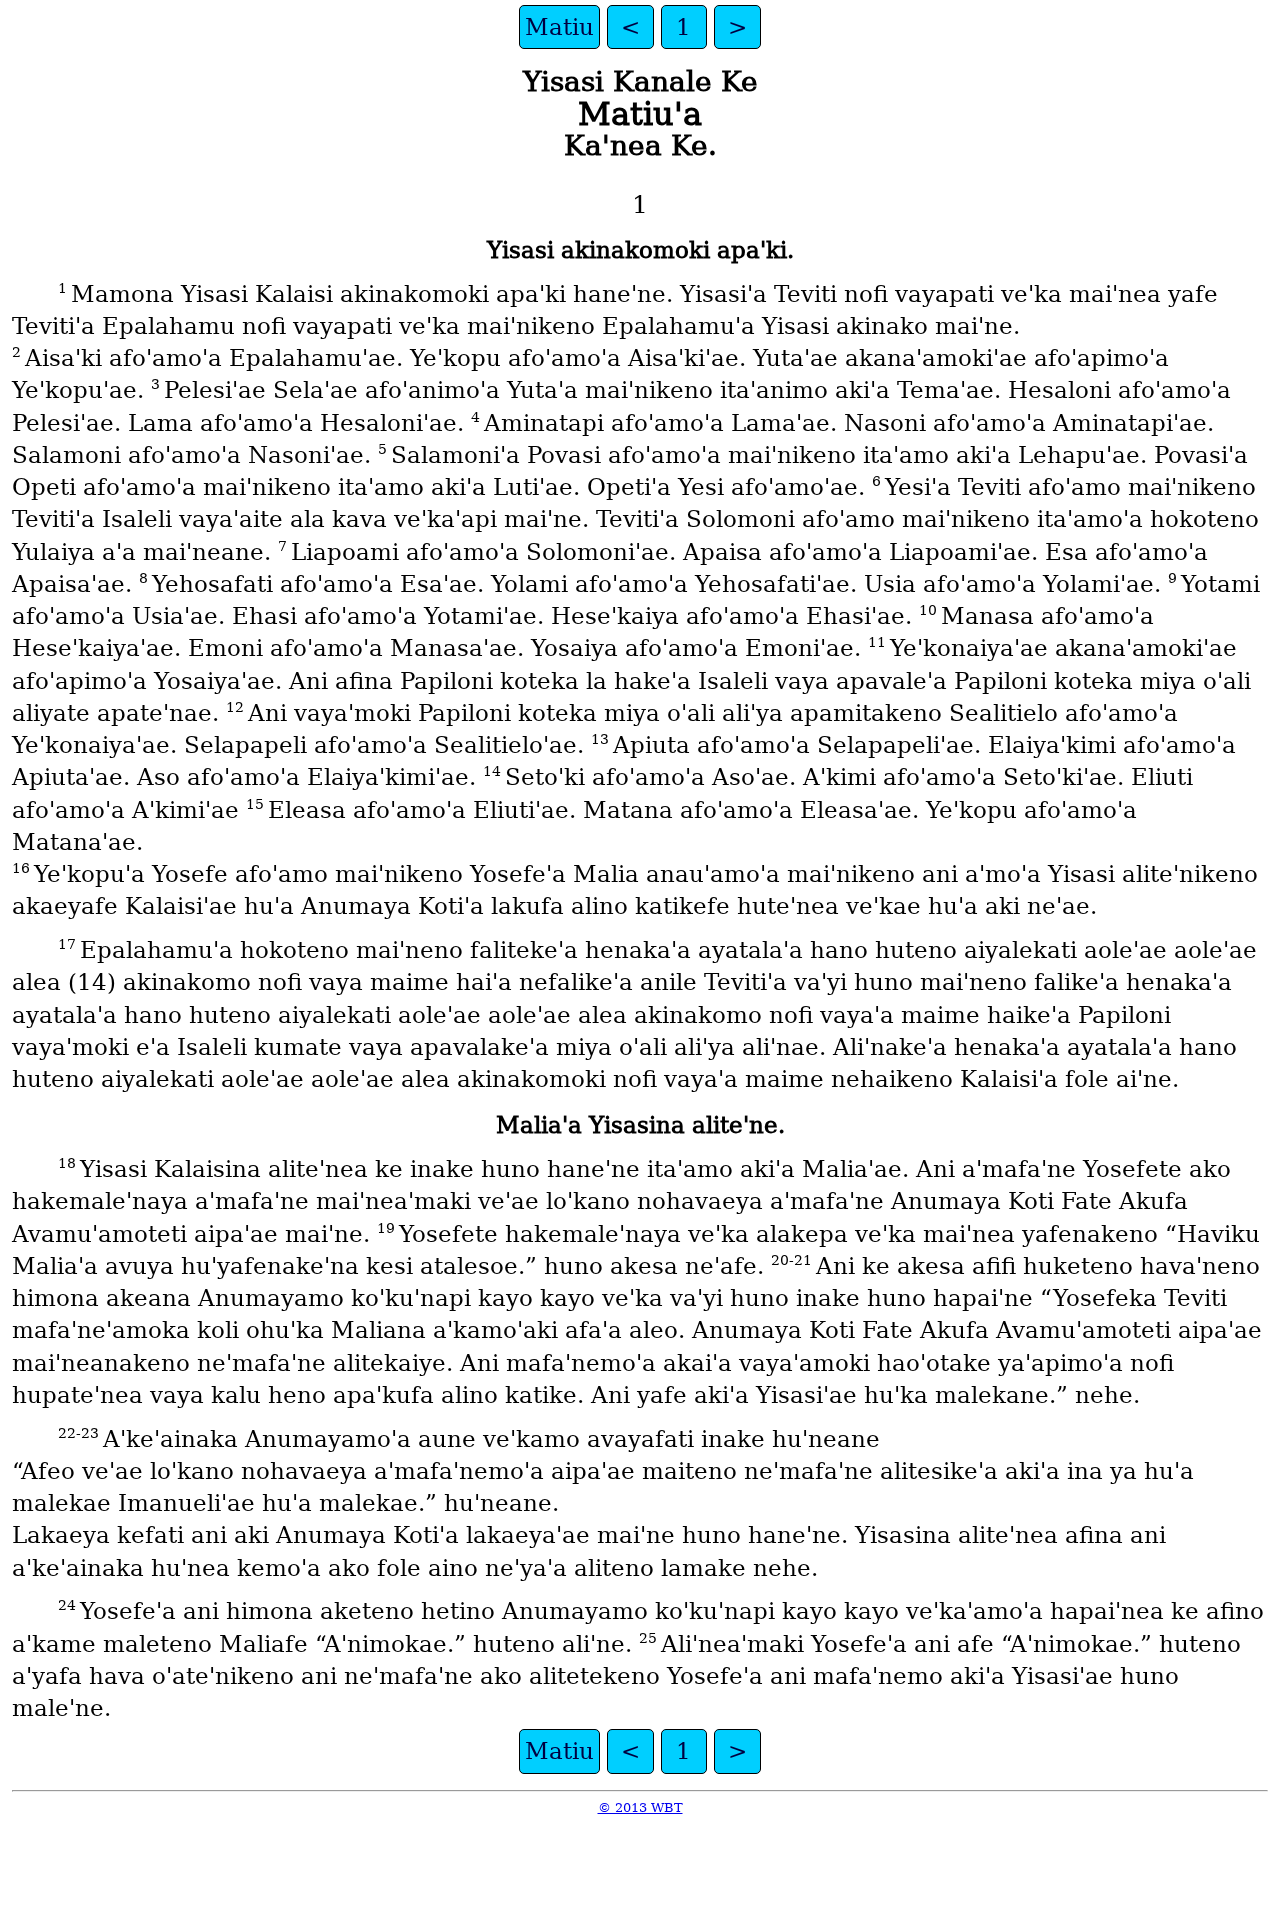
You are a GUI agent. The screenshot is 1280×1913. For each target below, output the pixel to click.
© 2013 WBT (640, 1807)
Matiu (559, 27)
